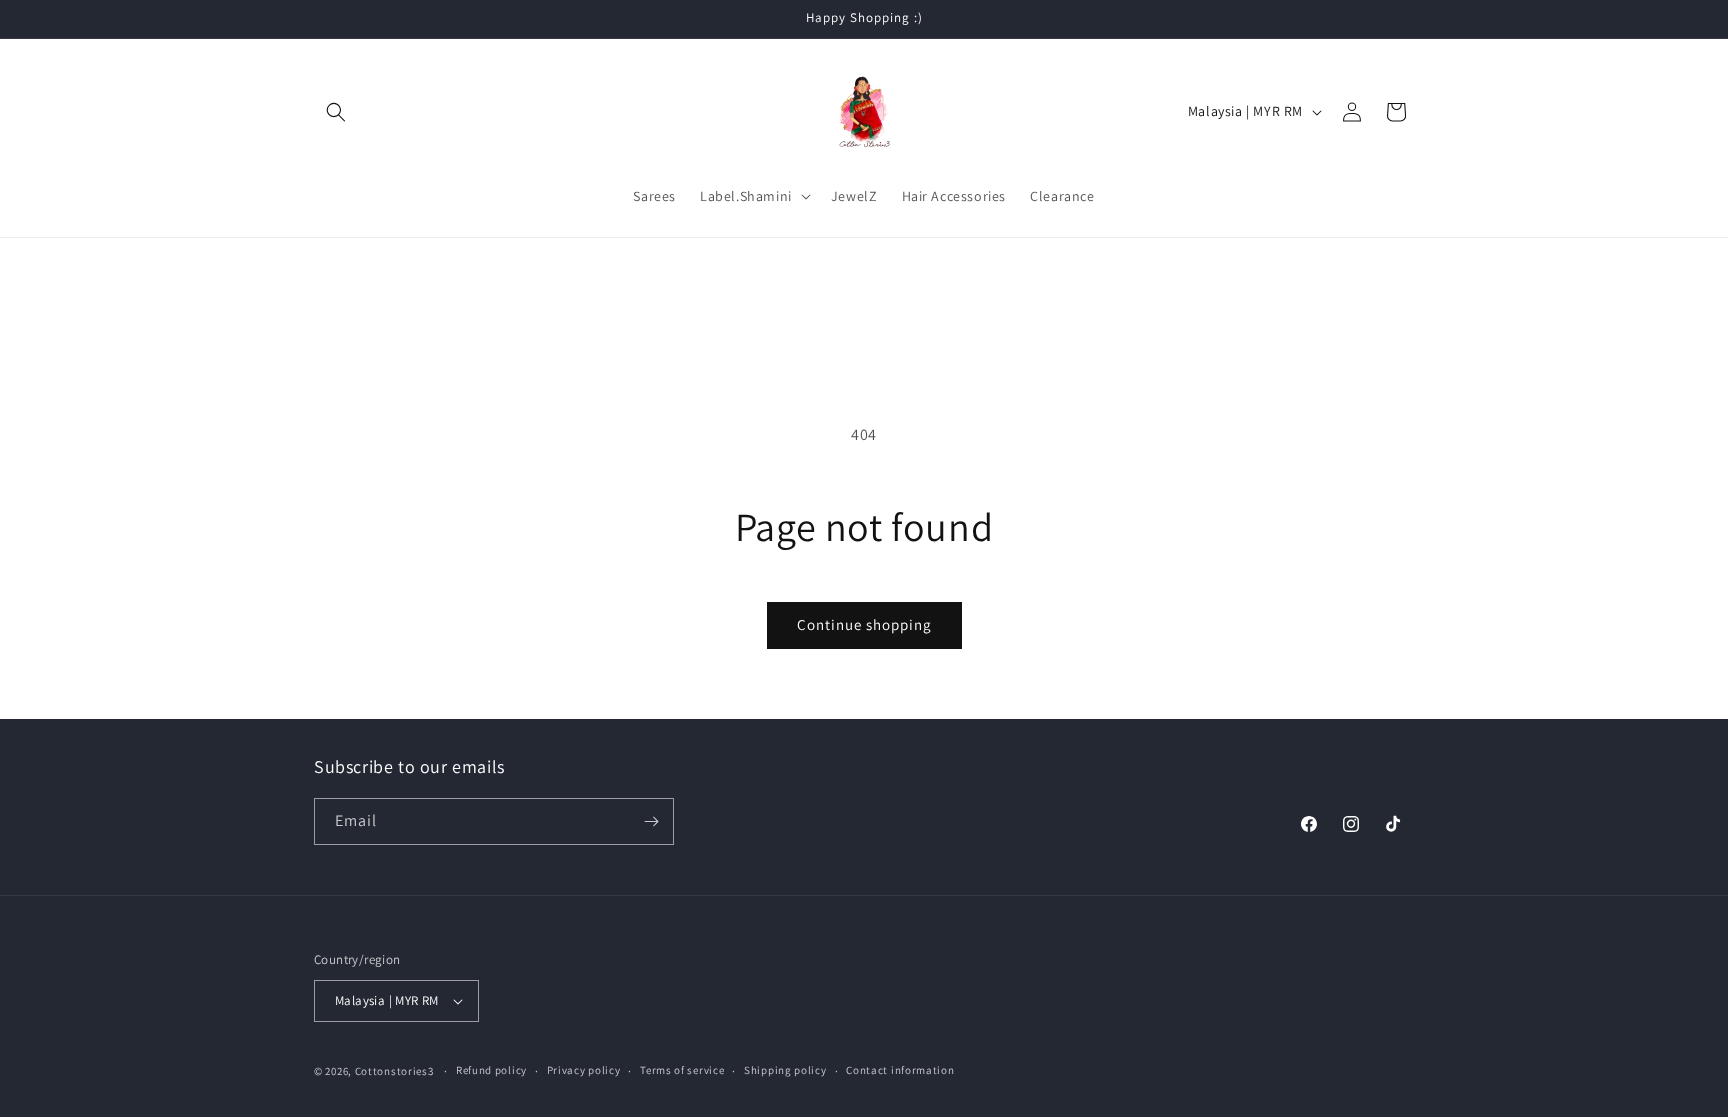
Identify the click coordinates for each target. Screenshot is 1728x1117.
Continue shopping (864, 624)
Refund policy (491, 1070)
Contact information (900, 1070)
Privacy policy (584, 1070)
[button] (336, 112)
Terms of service (682, 1070)
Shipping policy (785, 1070)
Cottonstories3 (394, 1071)
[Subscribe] (651, 821)
